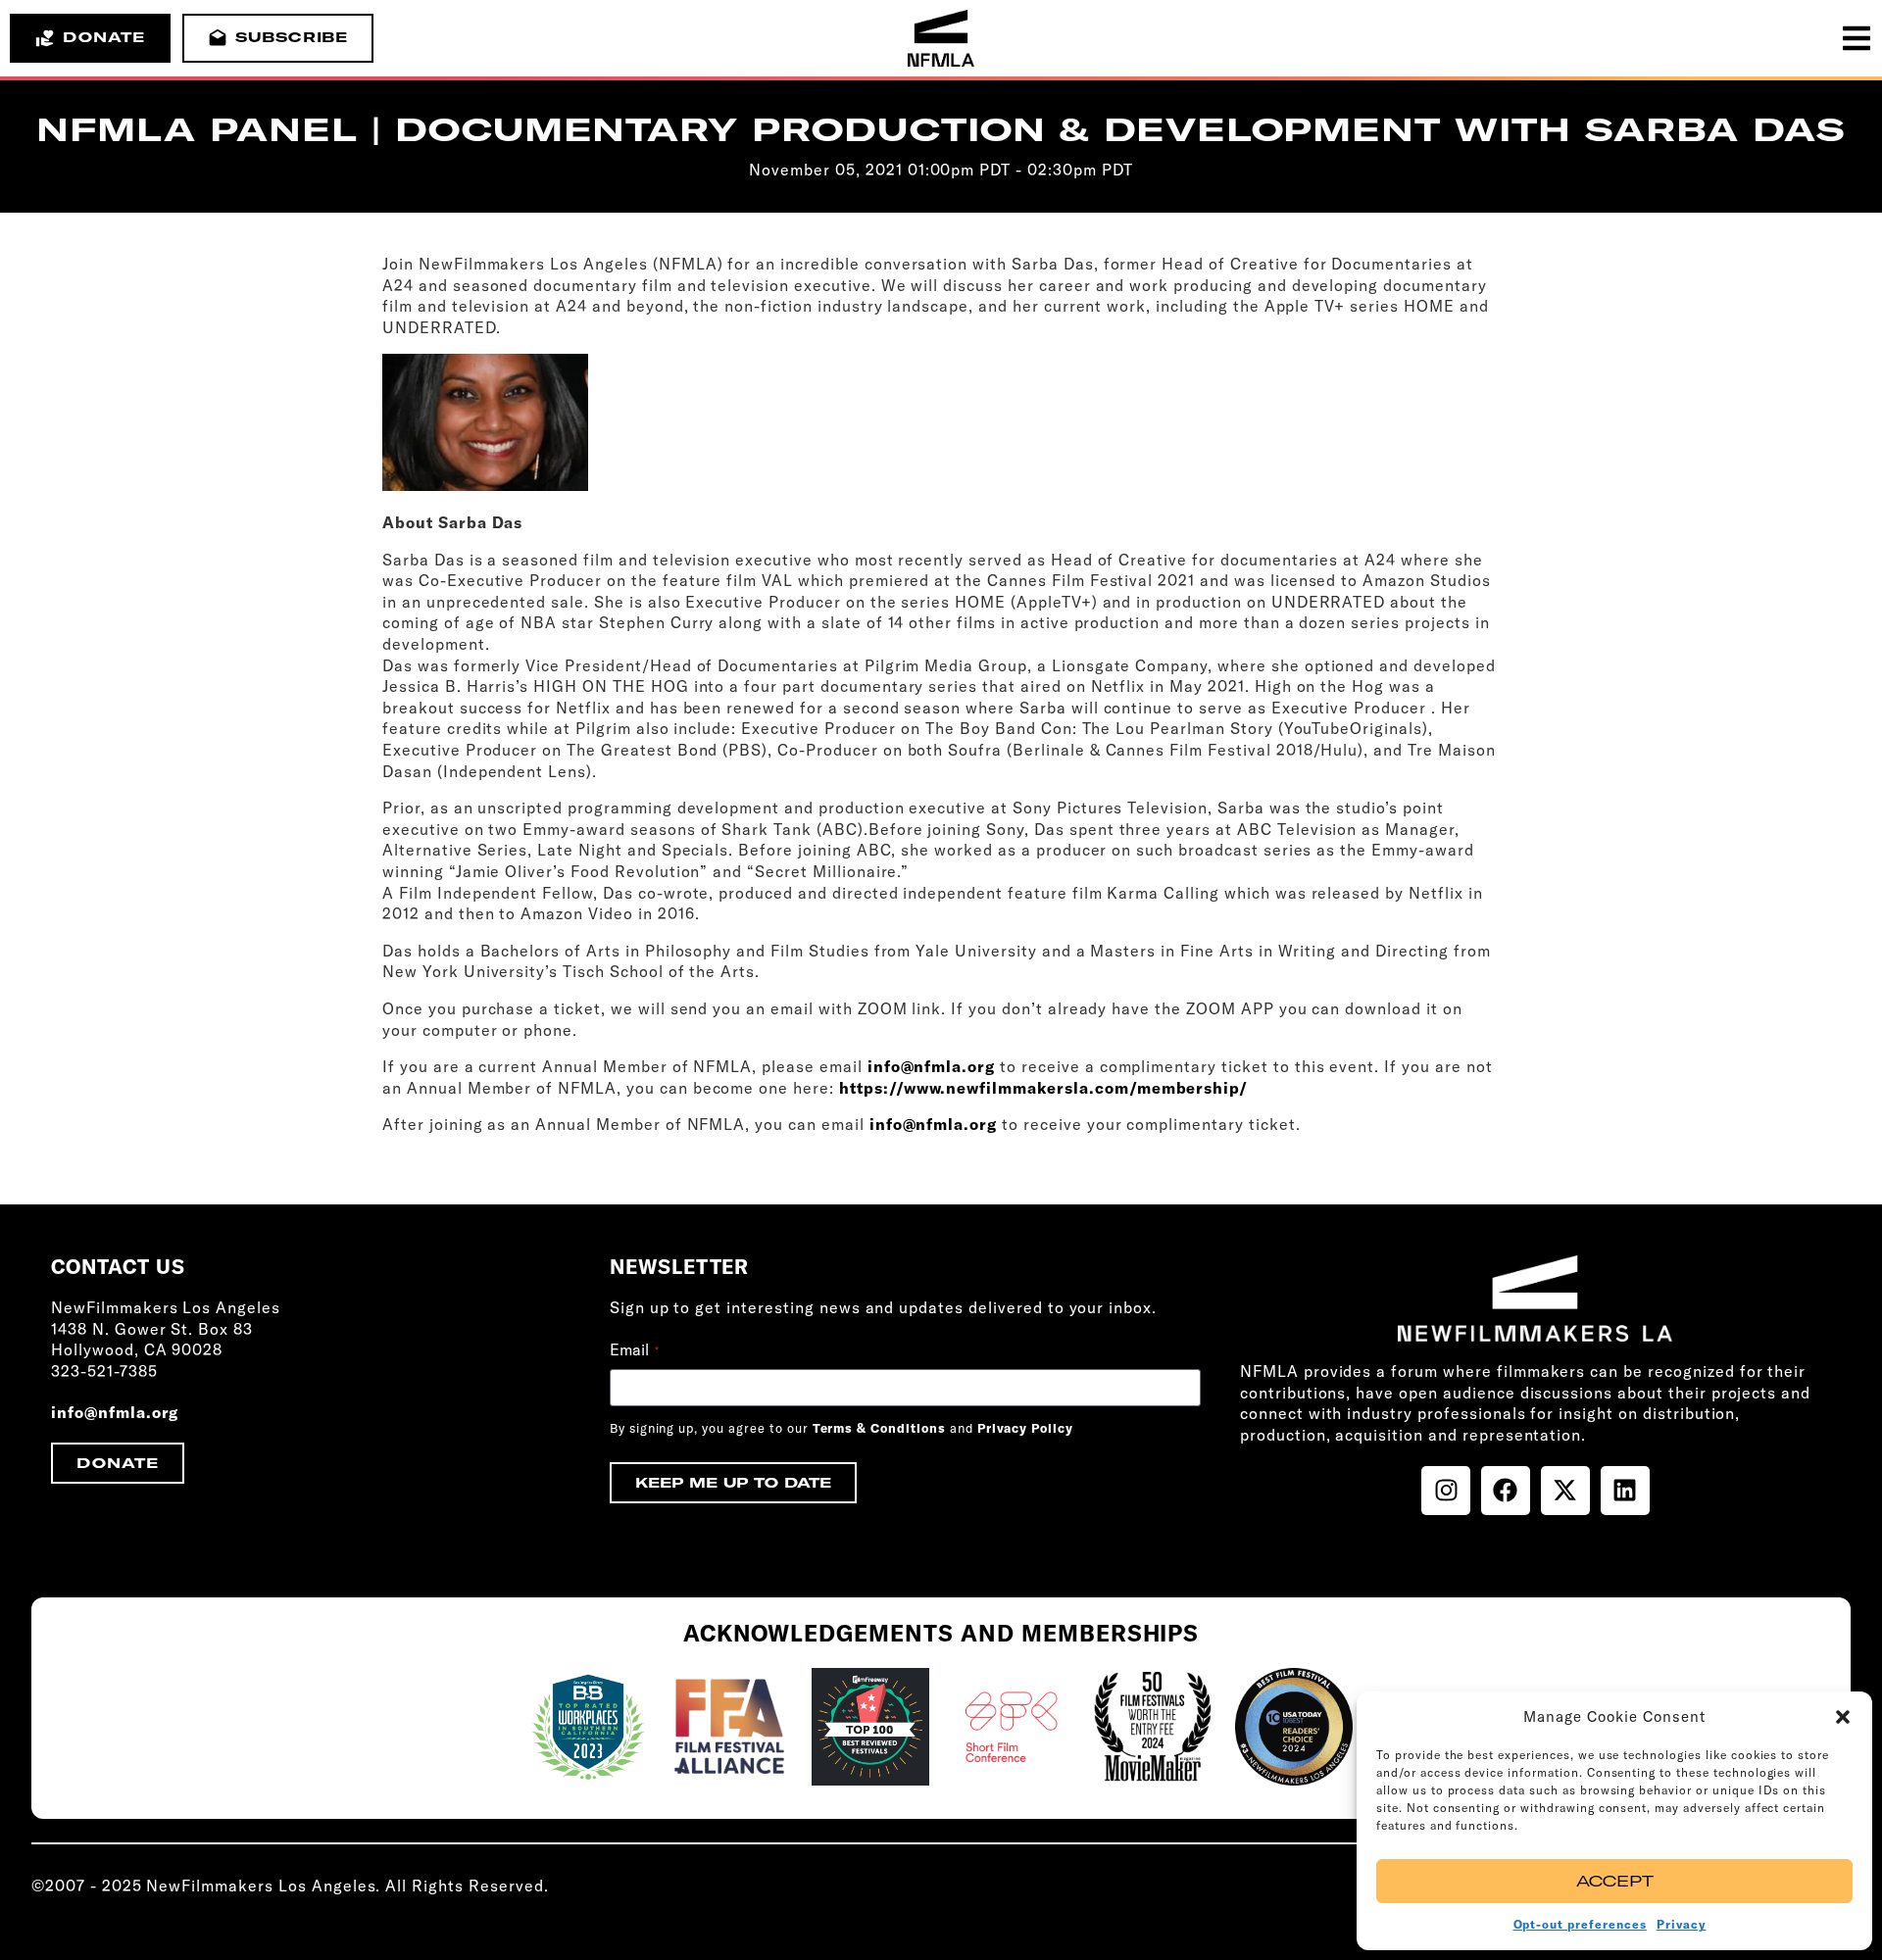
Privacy (1682, 1924)
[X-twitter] (1565, 1491)
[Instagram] (1446, 1491)
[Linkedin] (1625, 1491)
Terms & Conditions (879, 1428)
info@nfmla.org (931, 1066)
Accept (1615, 1881)
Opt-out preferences (1580, 1924)
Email (634, 1349)
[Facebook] (1506, 1491)
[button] (1843, 1717)
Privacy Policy (1025, 1428)
